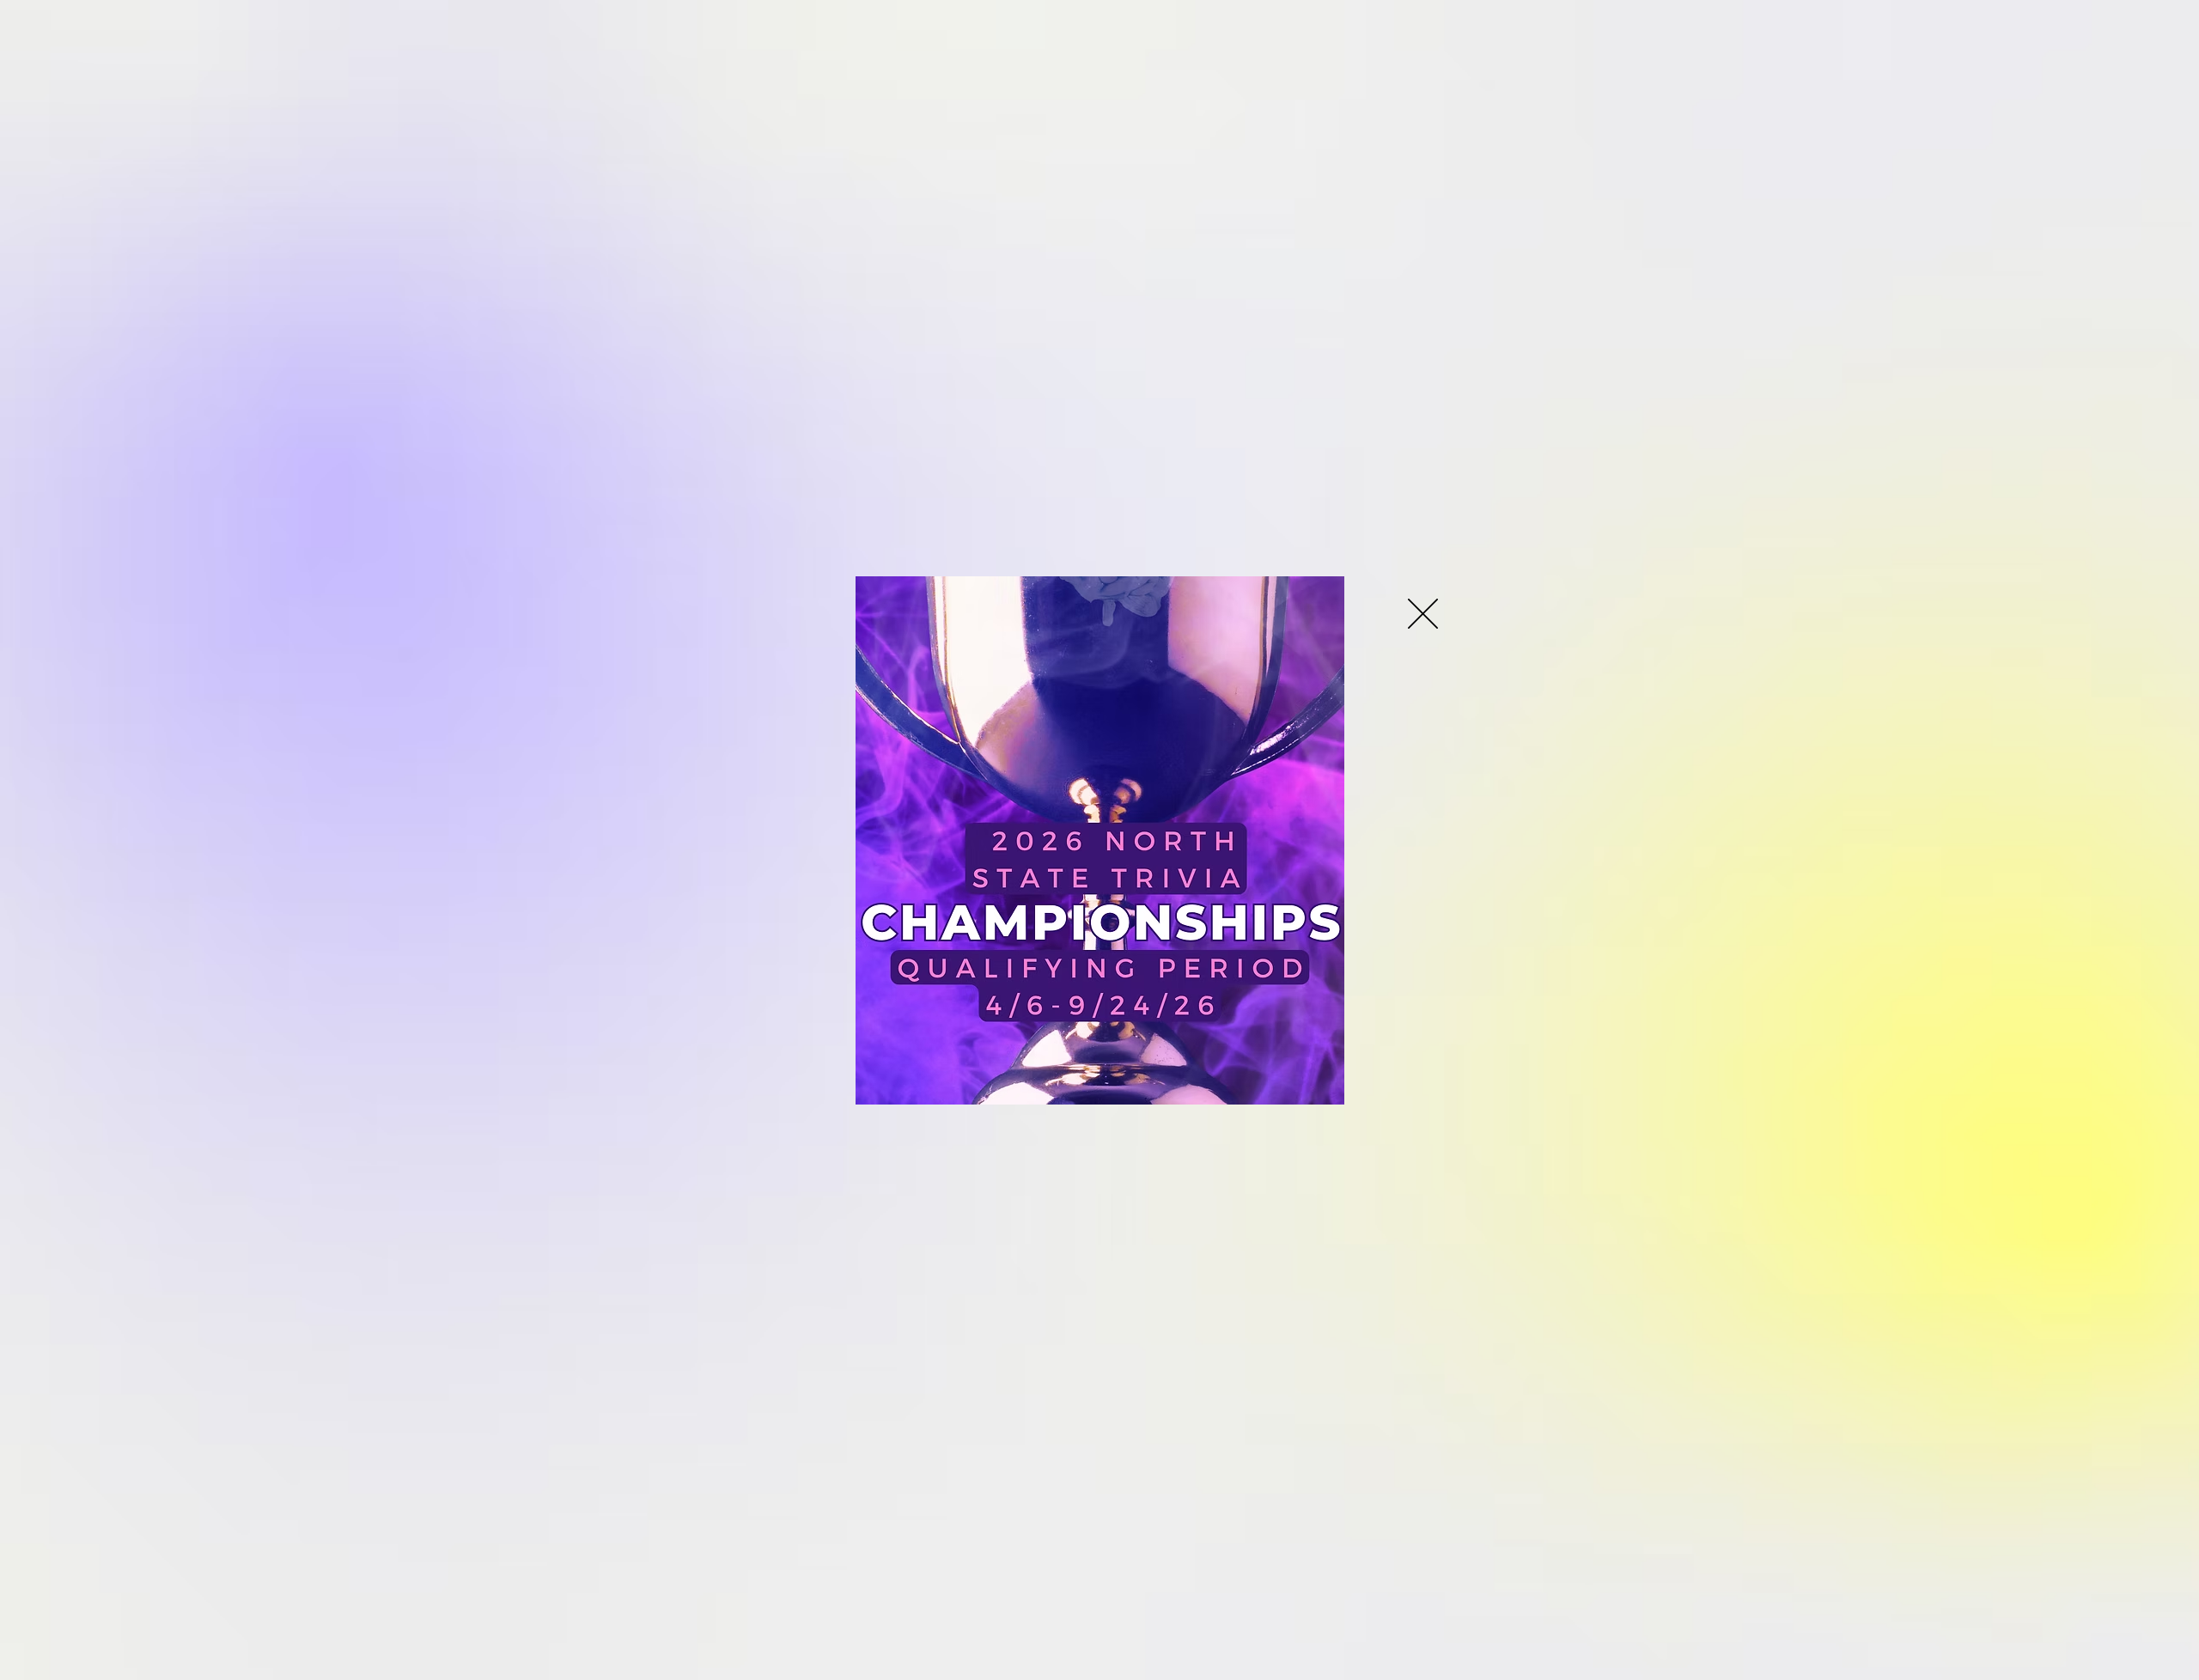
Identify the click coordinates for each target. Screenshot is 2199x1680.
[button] (1423, 614)
